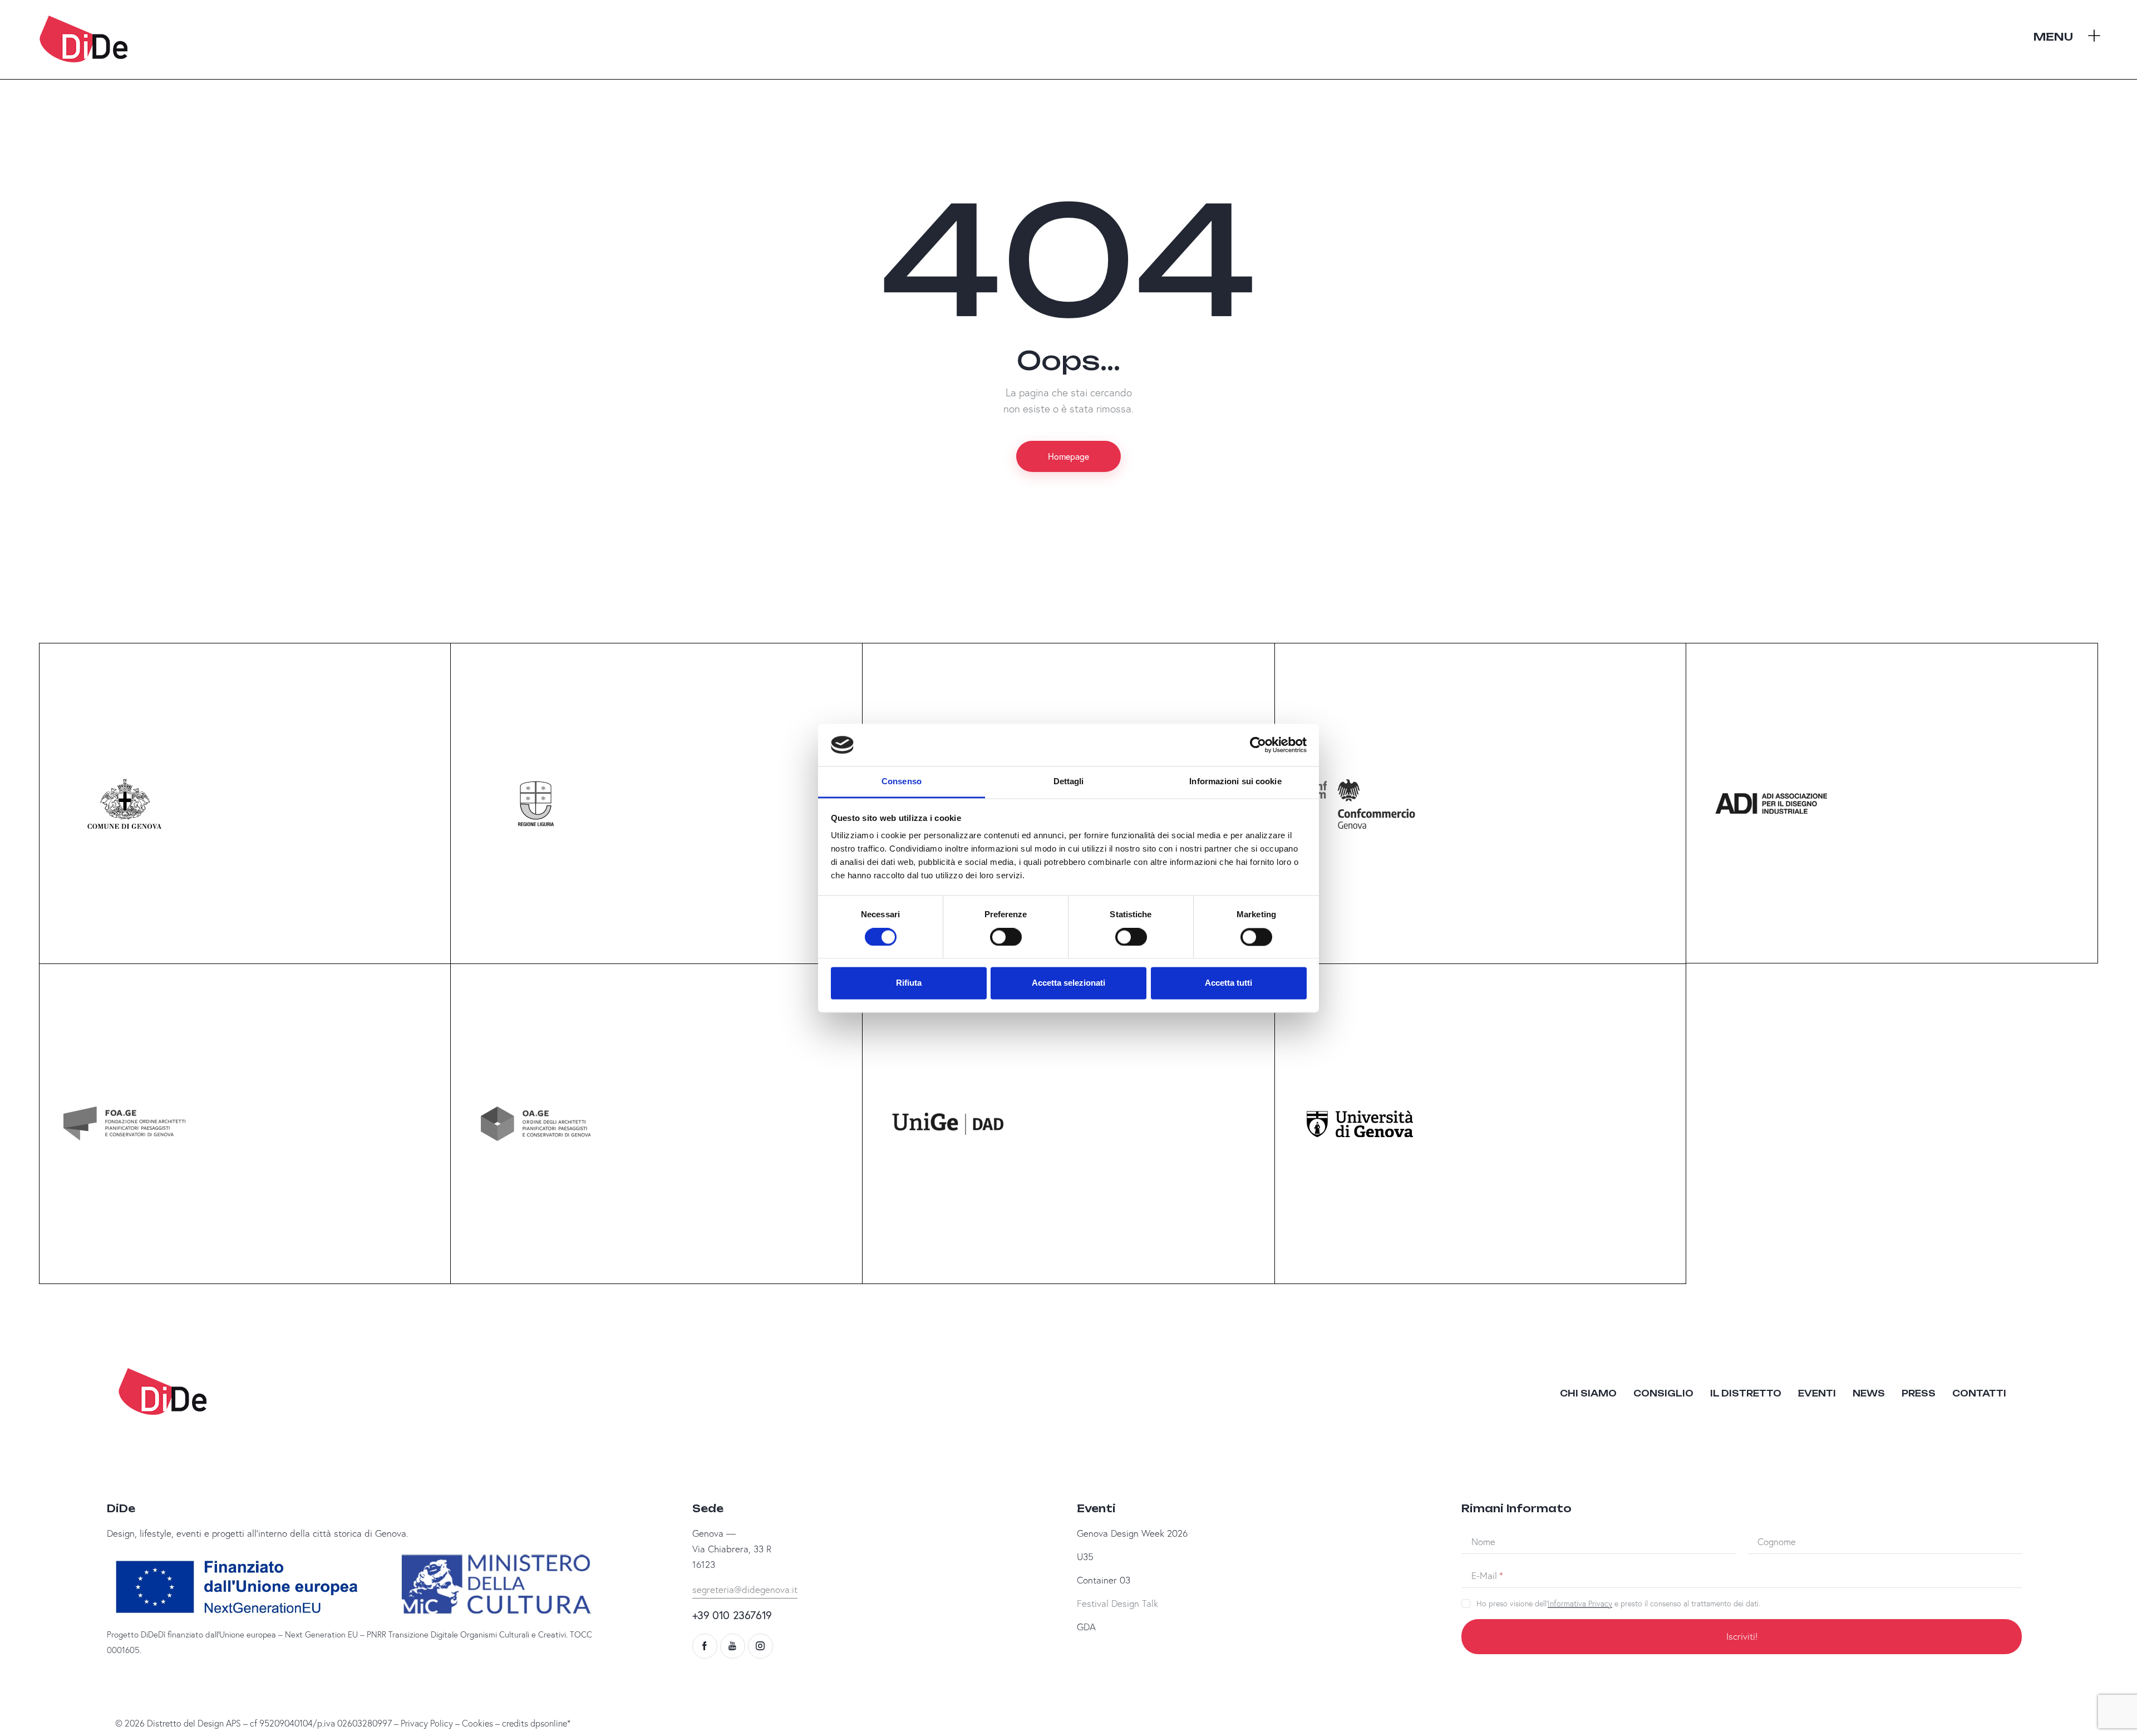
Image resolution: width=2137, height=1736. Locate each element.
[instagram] (760, 1646)
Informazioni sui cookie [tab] (1235, 782)
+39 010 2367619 (732, 1615)
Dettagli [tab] (1069, 782)
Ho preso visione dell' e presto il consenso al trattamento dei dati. (1618, 1604)
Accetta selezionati (1068, 983)
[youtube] (733, 1646)
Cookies (477, 1723)
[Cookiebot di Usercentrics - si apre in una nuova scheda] (1258, 745)
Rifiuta (909, 983)
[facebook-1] (705, 1646)
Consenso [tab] (902, 782)
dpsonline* (550, 1723)
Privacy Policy (427, 1723)
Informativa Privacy (1580, 1604)
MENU (2053, 37)
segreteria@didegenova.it (745, 1589)
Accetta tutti (1228, 983)
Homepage (1068, 456)
